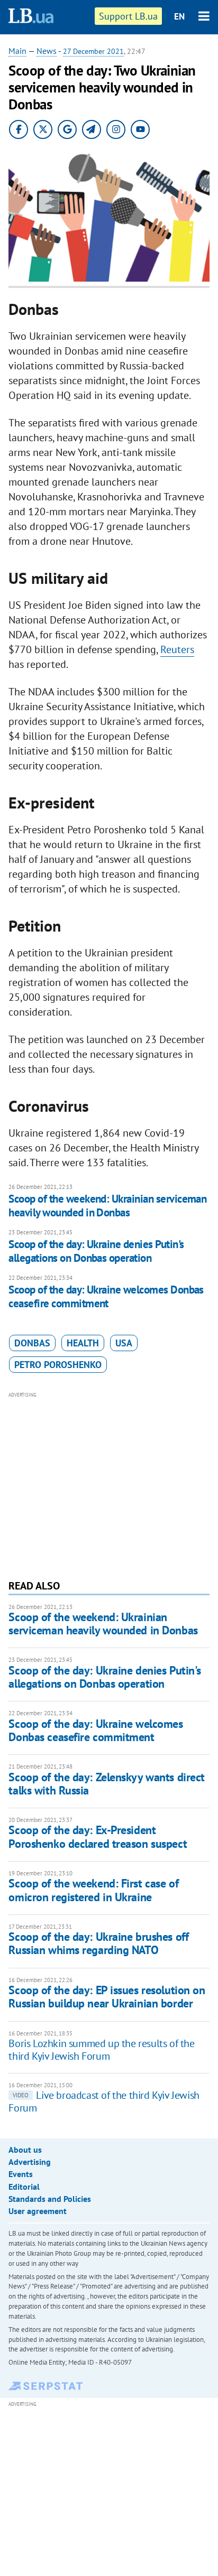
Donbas (32, 1343)
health (83, 1343)
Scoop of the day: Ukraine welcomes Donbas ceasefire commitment (106, 1296)
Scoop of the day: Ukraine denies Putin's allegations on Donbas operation (96, 1251)
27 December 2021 (93, 51)
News (47, 51)
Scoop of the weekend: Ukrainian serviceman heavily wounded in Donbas (107, 1206)
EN (179, 16)
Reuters (177, 649)
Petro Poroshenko (58, 1365)
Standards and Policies (50, 2199)
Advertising (30, 2162)
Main (17, 51)
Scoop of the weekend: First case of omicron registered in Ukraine (93, 1890)
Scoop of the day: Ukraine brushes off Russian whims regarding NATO (98, 1943)
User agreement (38, 2211)
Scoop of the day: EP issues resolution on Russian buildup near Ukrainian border (107, 1997)
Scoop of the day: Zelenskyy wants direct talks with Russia (106, 1784)
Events (21, 2174)
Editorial (24, 2187)
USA (124, 1343)
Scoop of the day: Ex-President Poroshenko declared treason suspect (98, 1836)
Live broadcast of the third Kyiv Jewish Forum (104, 2101)
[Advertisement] (109, 1484)
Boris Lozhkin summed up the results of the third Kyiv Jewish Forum (101, 2050)
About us (25, 2150)
